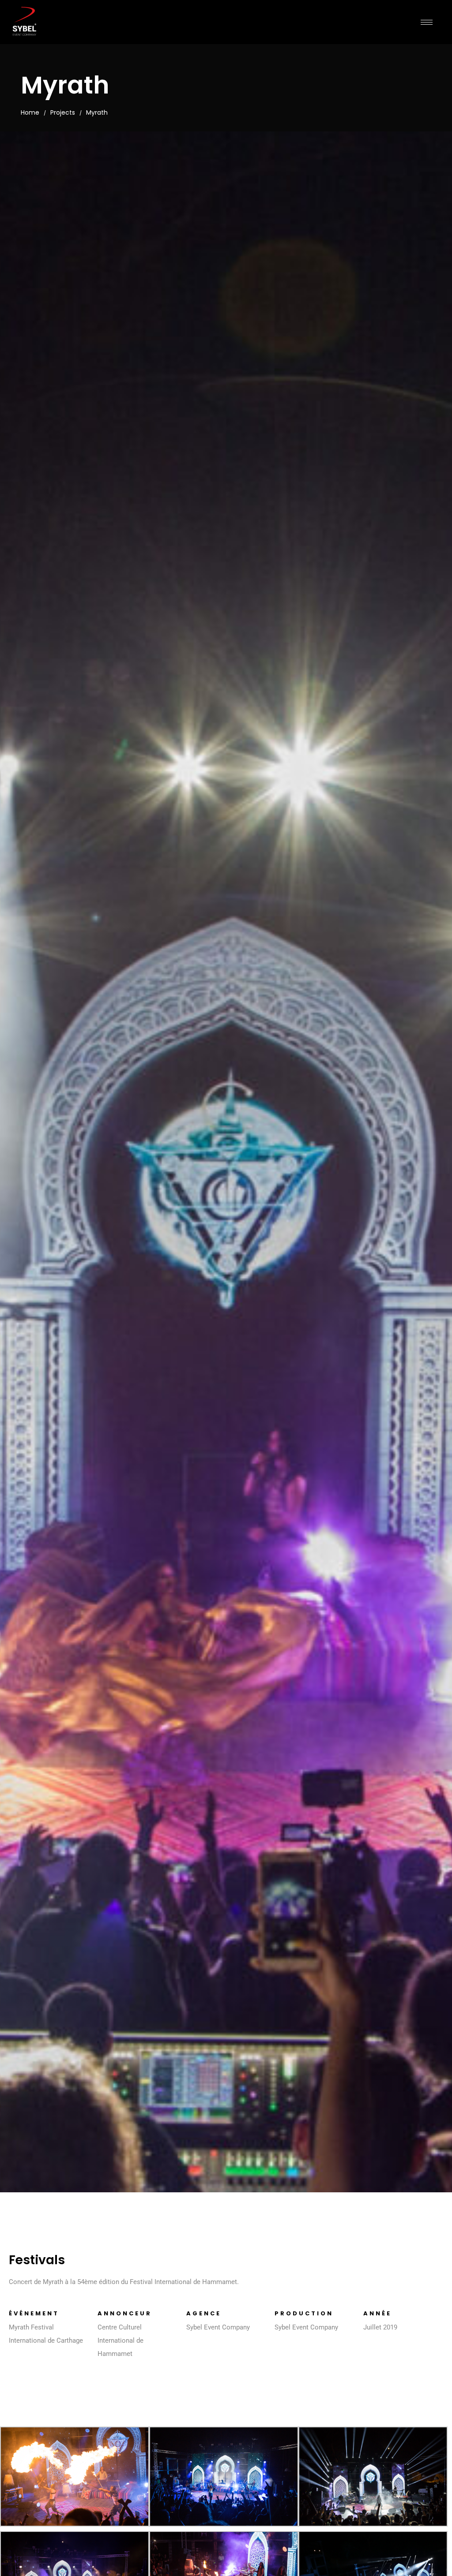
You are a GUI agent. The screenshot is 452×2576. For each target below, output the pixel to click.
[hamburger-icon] (427, 22)
